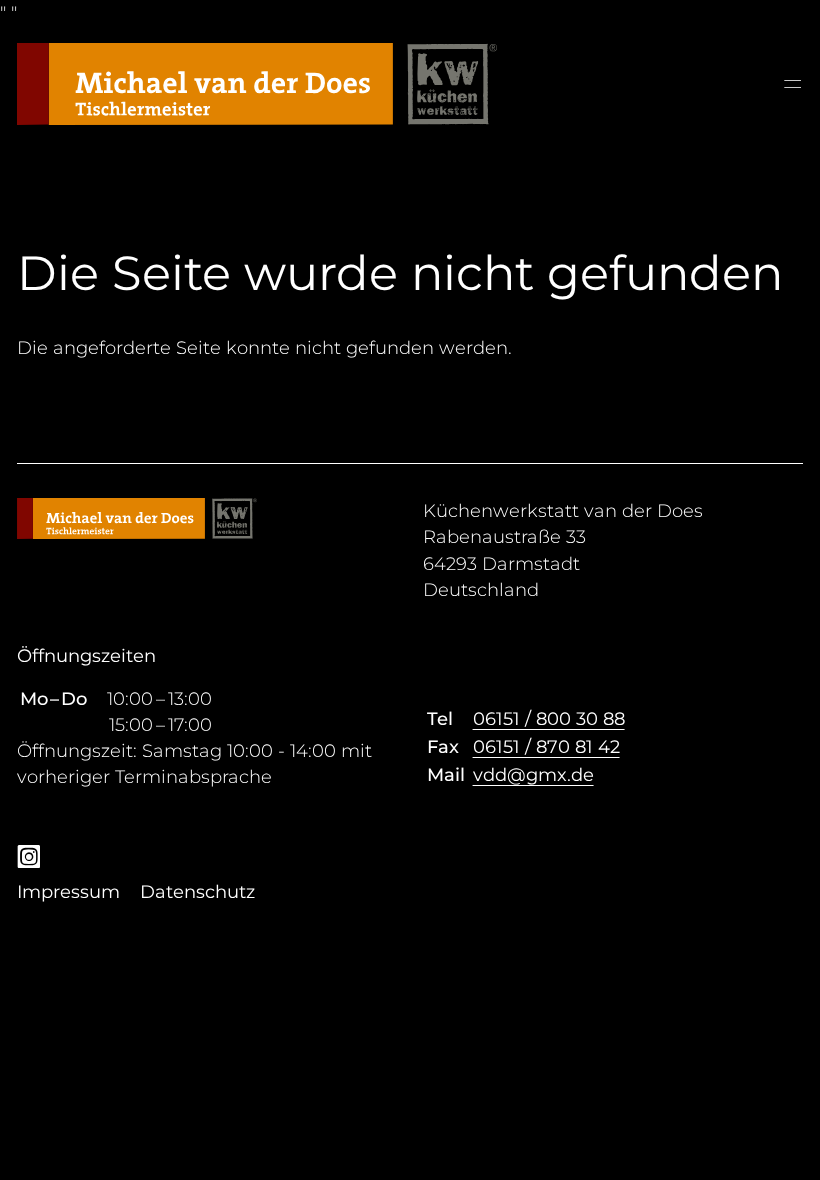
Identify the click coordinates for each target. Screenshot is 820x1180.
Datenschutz (197, 892)
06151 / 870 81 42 (546, 747)
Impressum (68, 892)
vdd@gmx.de (533, 775)
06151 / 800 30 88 (549, 719)
